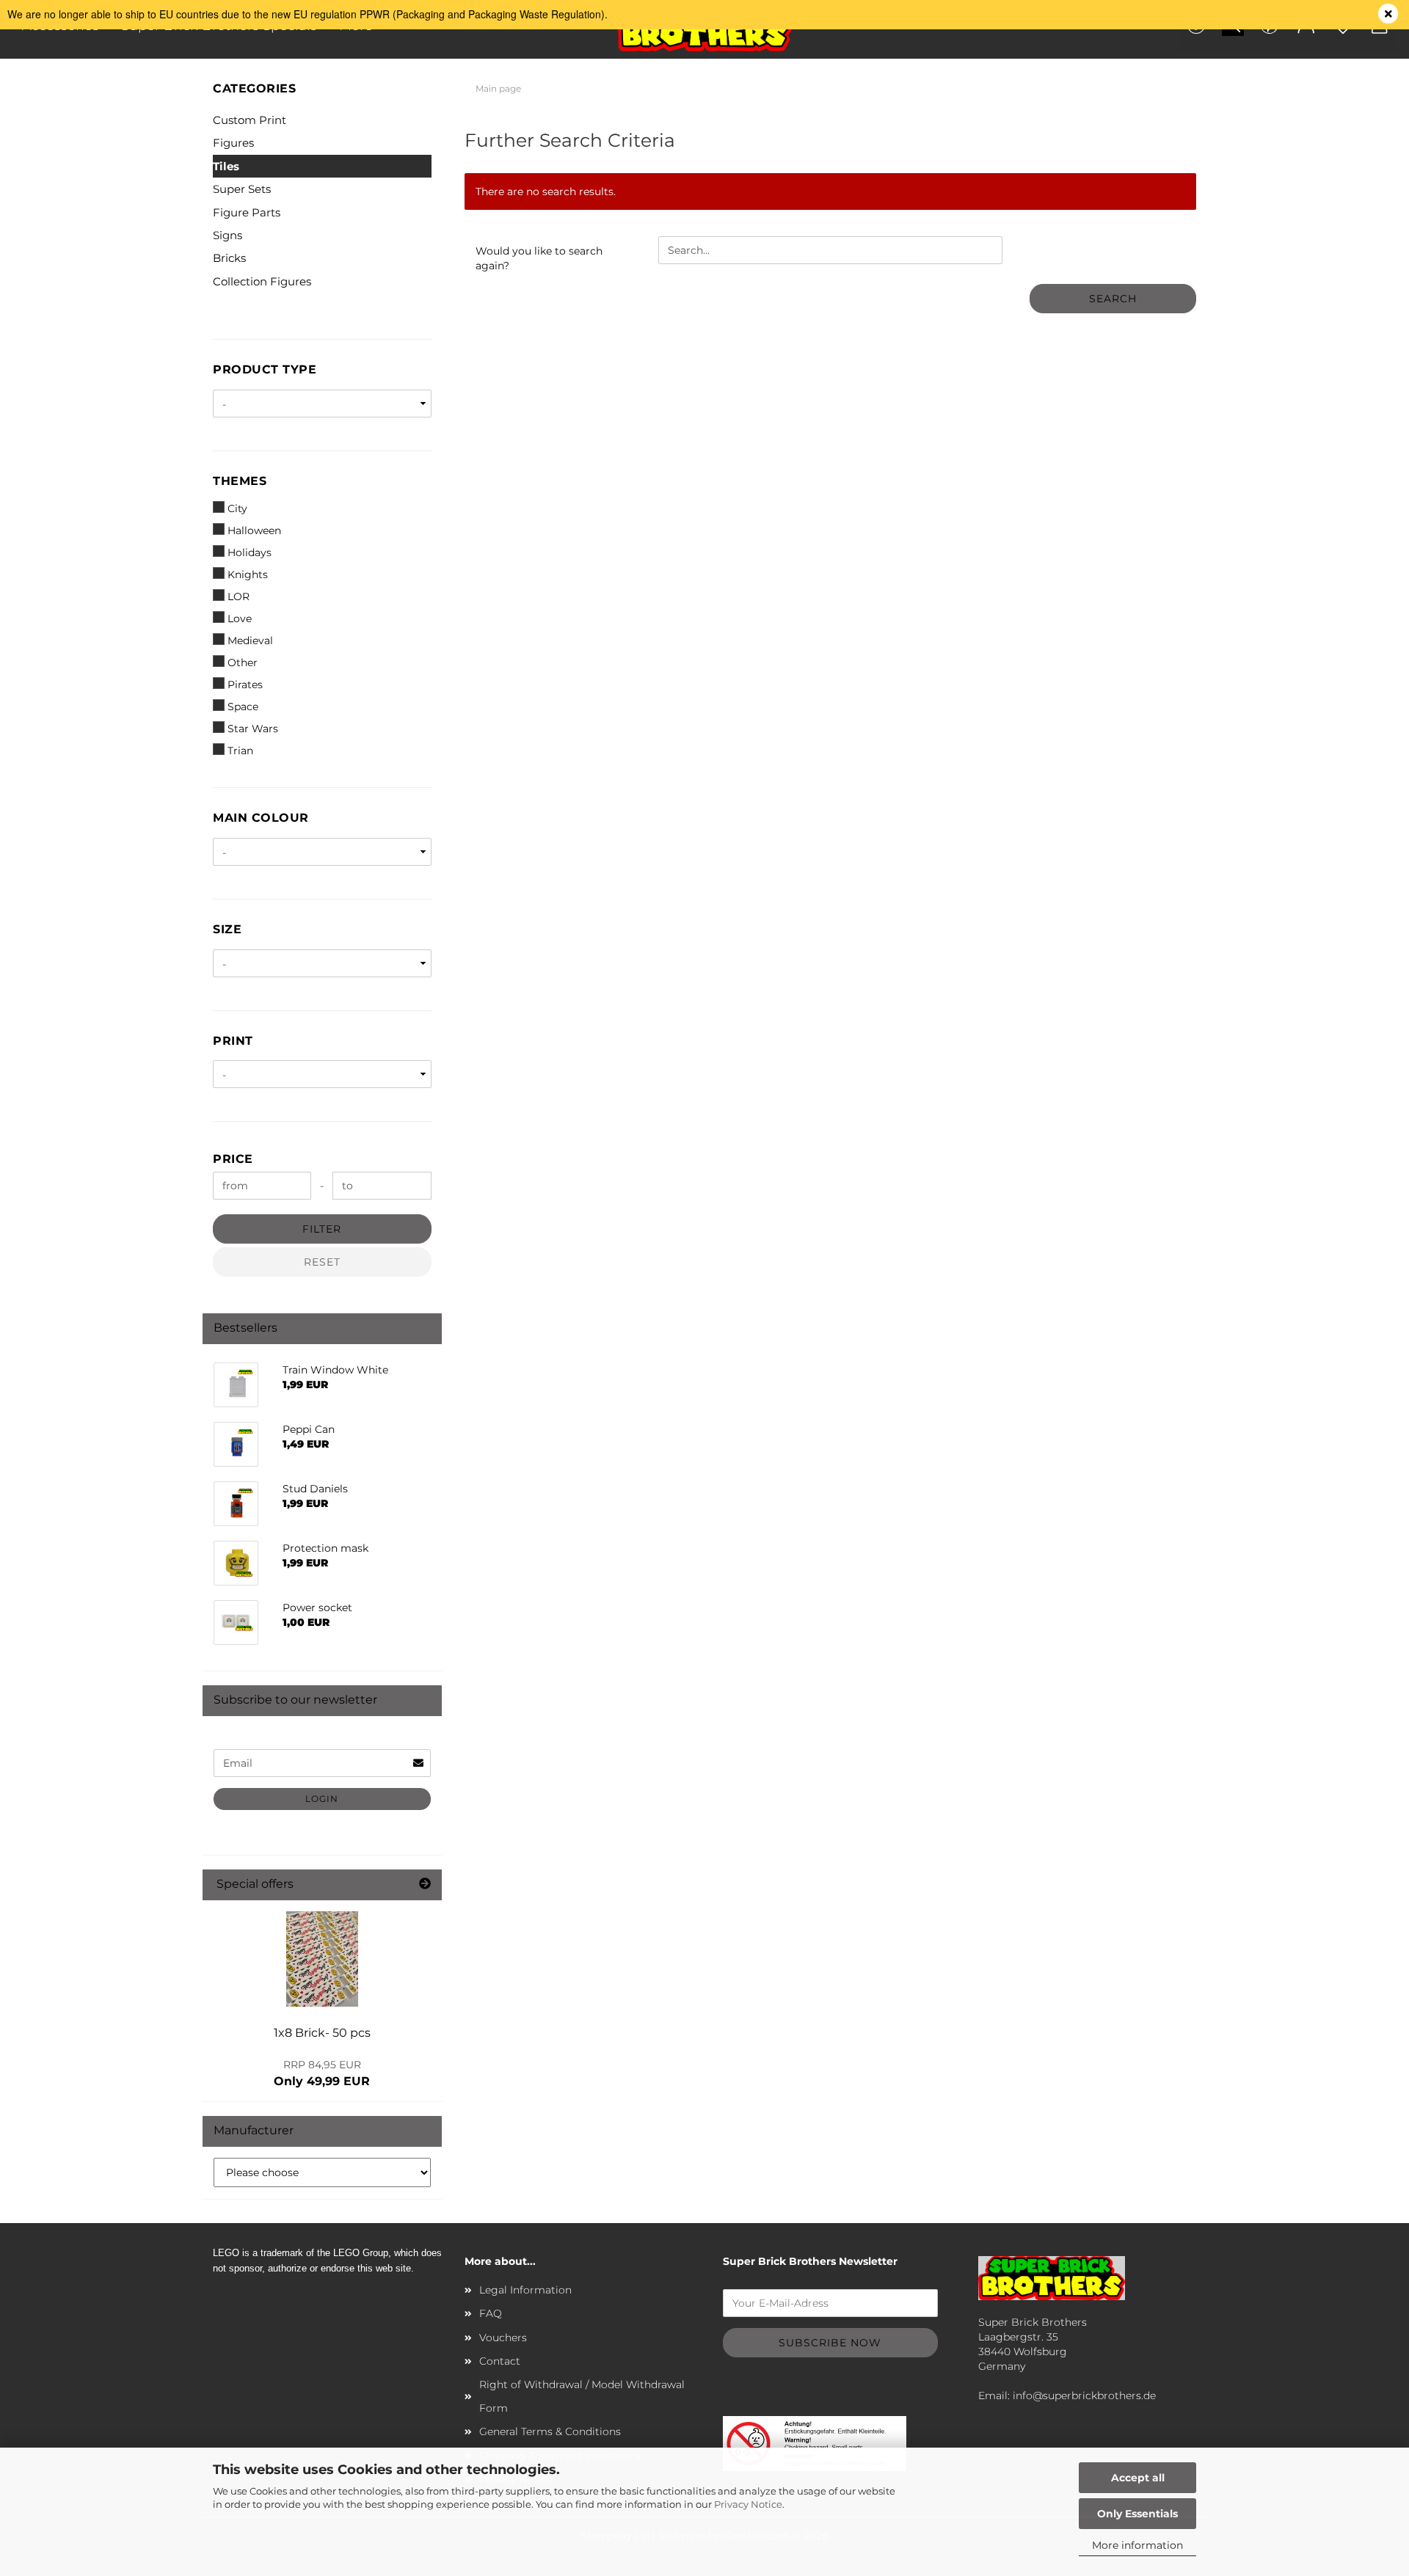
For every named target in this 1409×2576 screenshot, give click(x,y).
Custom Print (250, 120)
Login (322, 1799)
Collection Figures (262, 281)
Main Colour (261, 818)
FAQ (491, 2313)
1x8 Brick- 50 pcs (322, 2033)
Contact (500, 2361)
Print (233, 1041)
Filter (322, 1229)
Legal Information (525, 2290)
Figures (233, 143)
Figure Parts (247, 212)
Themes (240, 481)
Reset (322, 1262)
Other (243, 663)
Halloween (254, 530)
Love (240, 619)
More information (1137, 2545)
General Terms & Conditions (550, 2431)
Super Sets (242, 189)
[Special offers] (425, 1884)
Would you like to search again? (539, 258)
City (237, 508)
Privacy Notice (748, 2504)
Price (233, 1159)
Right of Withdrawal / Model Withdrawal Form (582, 2396)
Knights (248, 574)
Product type (265, 369)
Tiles (226, 166)
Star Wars (253, 729)
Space (243, 707)
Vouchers (503, 2338)
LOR (239, 596)
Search (1113, 299)
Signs (227, 235)
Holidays (250, 552)
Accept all (1138, 2478)
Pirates (245, 685)
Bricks (229, 258)
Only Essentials (1137, 2514)
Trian (240, 751)
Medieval (250, 641)
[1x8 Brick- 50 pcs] (322, 1959)
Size (227, 929)
